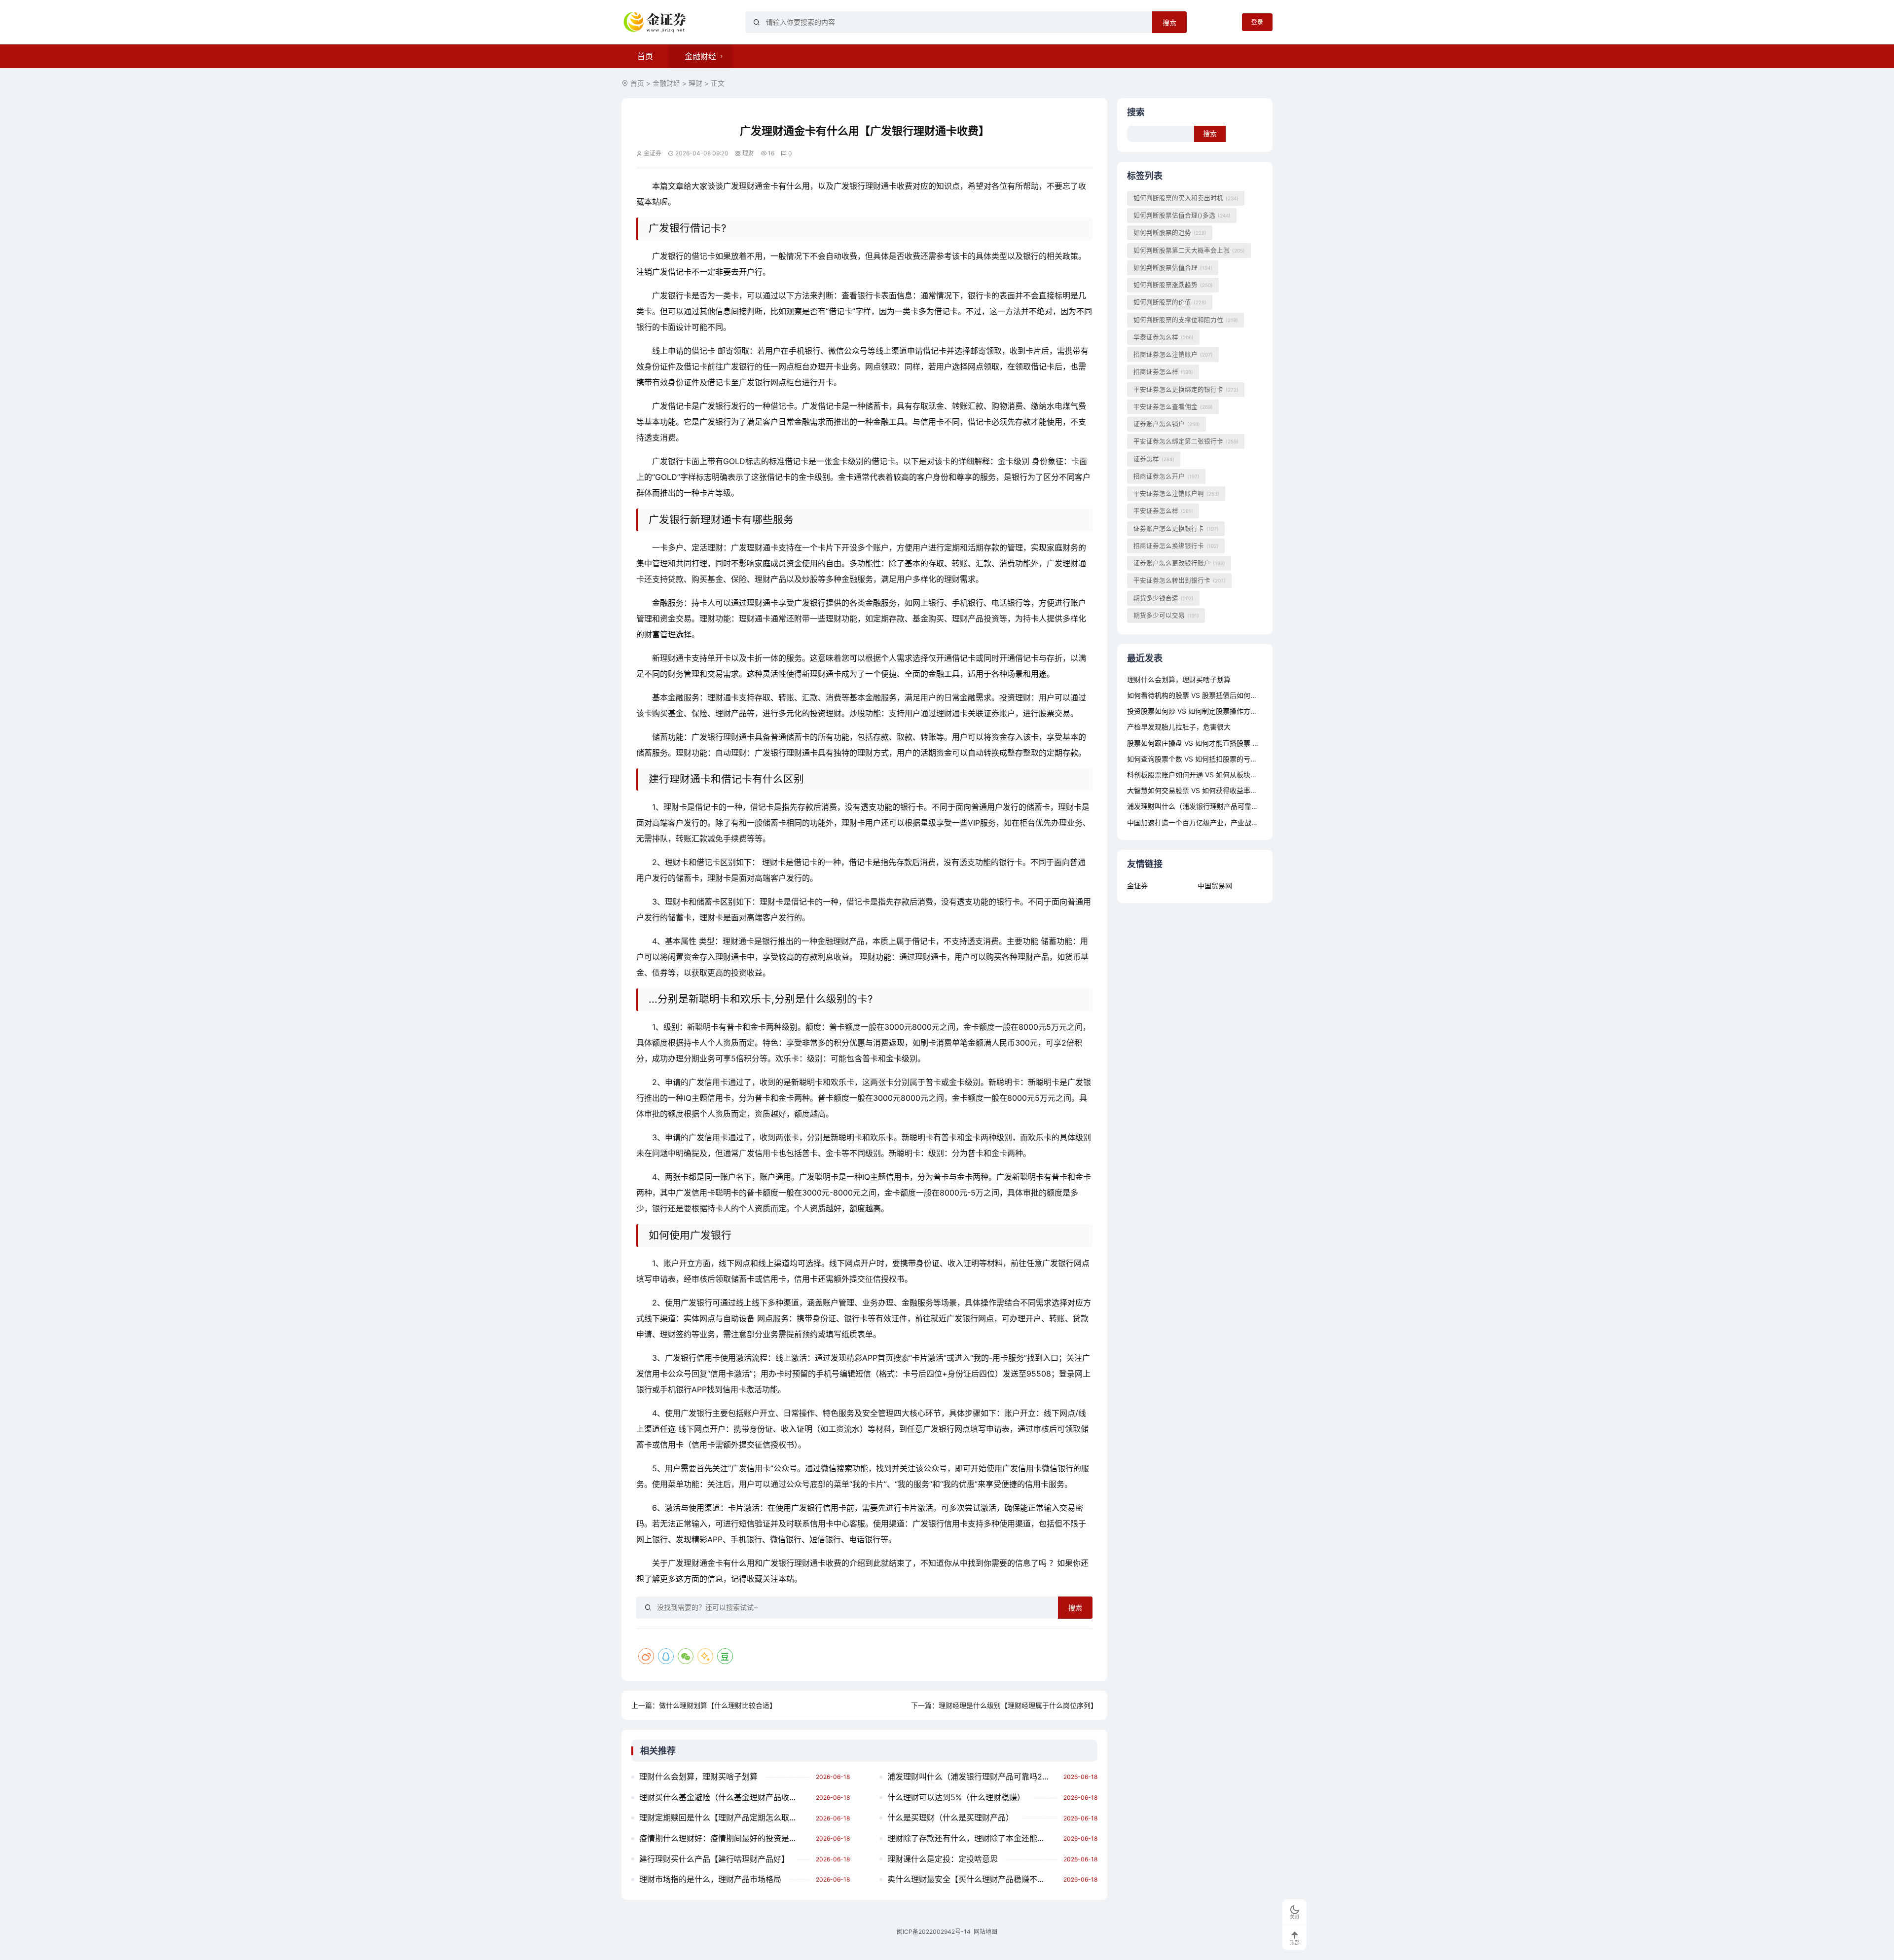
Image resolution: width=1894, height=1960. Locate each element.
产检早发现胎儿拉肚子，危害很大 (1179, 727)
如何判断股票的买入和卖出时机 (1186, 198)
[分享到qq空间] (705, 1656)
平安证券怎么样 (1163, 511)
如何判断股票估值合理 (1173, 268)
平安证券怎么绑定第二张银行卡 (1186, 441)
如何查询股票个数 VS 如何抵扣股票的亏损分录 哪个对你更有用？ (1228, 759)
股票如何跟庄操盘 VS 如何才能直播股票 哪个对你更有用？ (1217, 743)
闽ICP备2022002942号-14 (934, 1932)
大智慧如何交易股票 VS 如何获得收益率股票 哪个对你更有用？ (1224, 790)
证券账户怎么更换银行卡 (1176, 528)
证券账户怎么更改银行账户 (1179, 563)
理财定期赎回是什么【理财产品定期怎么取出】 (722, 1817)
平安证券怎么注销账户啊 (1176, 493)
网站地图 (985, 1932)
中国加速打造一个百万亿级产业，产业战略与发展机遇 (1210, 822)
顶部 (1295, 1942)
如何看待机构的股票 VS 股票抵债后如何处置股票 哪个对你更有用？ (1231, 695)
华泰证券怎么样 (1164, 337)
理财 (695, 83)
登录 (1257, 22)
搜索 (1169, 23)
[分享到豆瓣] (725, 1656)
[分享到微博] (646, 1656)
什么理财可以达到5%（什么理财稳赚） (956, 1797)
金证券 (1137, 886)
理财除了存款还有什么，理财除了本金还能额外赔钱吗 (973, 1838)
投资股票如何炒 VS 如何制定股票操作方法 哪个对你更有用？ (1221, 711)
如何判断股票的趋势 (1170, 233)
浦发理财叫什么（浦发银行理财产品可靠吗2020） (973, 1777)
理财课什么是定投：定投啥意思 (943, 1859)
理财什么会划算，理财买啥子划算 (698, 1777)
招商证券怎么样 (1163, 372)
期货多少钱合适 (1164, 598)
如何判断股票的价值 (1170, 302)
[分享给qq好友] (666, 1656)
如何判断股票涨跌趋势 (1173, 285)
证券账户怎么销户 (1167, 424)
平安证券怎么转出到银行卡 (1180, 580)
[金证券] (656, 22)
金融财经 (700, 56)
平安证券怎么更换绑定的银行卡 (1186, 389)
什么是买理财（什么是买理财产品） (950, 1817)
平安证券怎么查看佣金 (1173, 407)
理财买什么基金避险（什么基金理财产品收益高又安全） (725, 1797)
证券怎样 (1154, 459)
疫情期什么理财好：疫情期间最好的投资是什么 (722, 1838)
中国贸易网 (1215, 886)
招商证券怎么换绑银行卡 (1176, 546)
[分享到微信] (686, 1656)
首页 (645, 56)
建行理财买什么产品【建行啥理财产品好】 (714, 1859)
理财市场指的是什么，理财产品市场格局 (710, 1879)
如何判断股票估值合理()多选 (1182, 215)
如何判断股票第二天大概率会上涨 (1189, 250)
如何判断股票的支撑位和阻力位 (1186, 320)
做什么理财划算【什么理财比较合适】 (718, 1705)
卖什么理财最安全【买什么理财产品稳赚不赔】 (970, 1879)
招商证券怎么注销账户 (1173, 354)
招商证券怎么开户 (1166, 476)
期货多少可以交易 (1166, 615)
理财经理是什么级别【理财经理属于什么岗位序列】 (1018, 1705)
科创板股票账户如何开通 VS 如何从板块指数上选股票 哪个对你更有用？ (1238, 775)
